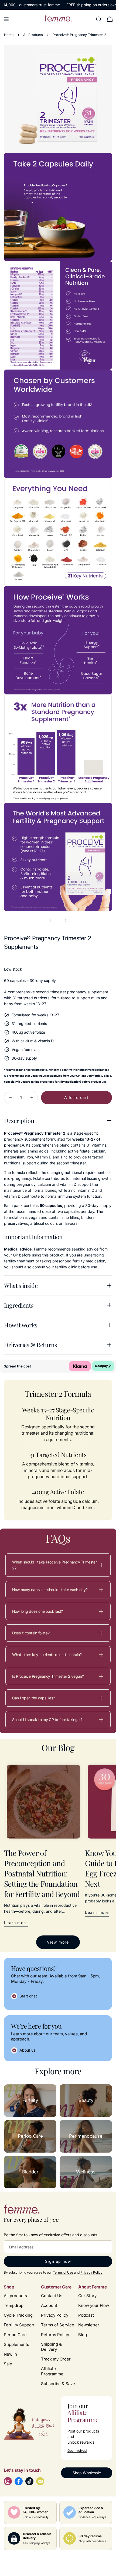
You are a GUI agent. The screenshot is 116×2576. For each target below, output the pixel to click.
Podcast (86, 2315)
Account (49, 2305)
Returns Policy (55, 2335)
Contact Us (52, 2296)
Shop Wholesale (87, 2473)
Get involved (77, 2451)
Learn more (16, 1923)
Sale (8, 2364)
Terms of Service (58, 2325)
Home (9, 35)
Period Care (15, 2335)
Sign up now (58, 2261)
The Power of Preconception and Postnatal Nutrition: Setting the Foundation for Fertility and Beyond (42, 1873)
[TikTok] (29, 2481)
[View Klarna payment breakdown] (80, 1366)
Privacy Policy (91, 2272)
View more (58, 1942)
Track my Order (56, 2359)
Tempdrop (14, 2305)
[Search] (99, 19)
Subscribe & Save (58, 2384)
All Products (33, 35)
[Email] (40, 2481)
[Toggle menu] (6, 19)
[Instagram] (8, 2481)
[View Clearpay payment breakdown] (103, 1366)
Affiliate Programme (52, 2371)
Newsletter (89, 2325)
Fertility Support (19, 2325)
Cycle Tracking (18, 2315)
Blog (83, 2335)
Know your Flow (94, 2305)
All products (15, 2296)
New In (10, 2354)
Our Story (87, 2296)
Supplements (16, 2344)
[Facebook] (19, 2481)
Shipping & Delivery (51, 2347)
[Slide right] (65, 920)
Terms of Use (63, 2272)
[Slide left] (51, 920)
